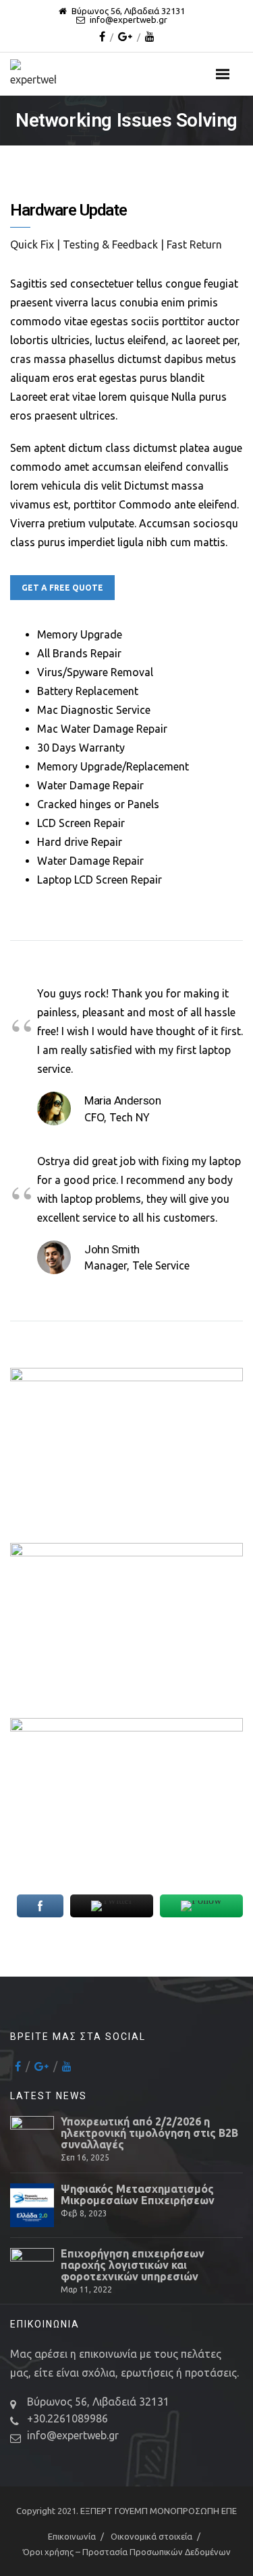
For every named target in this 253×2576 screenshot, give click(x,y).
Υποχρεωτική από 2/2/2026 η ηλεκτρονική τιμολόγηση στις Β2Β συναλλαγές (149, 2133)
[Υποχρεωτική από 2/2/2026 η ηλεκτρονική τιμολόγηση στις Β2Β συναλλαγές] (32, 2138)
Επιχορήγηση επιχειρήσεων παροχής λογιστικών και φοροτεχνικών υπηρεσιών (133, 2265)
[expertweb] (40, 74)
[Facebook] (102, 36)
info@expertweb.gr (73, 2435)
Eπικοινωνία (72, 2536)
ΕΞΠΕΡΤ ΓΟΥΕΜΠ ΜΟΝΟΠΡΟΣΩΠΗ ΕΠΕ (159, 2511)
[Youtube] (150, 36)
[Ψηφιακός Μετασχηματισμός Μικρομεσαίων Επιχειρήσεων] (32, 2205)
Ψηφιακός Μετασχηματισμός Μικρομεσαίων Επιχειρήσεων (138, 2195)
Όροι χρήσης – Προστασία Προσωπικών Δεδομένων (127, 2552)
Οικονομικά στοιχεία (151, 2536)
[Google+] (125, 36)
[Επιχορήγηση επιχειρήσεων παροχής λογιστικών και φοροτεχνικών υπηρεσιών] (32, 2270)
